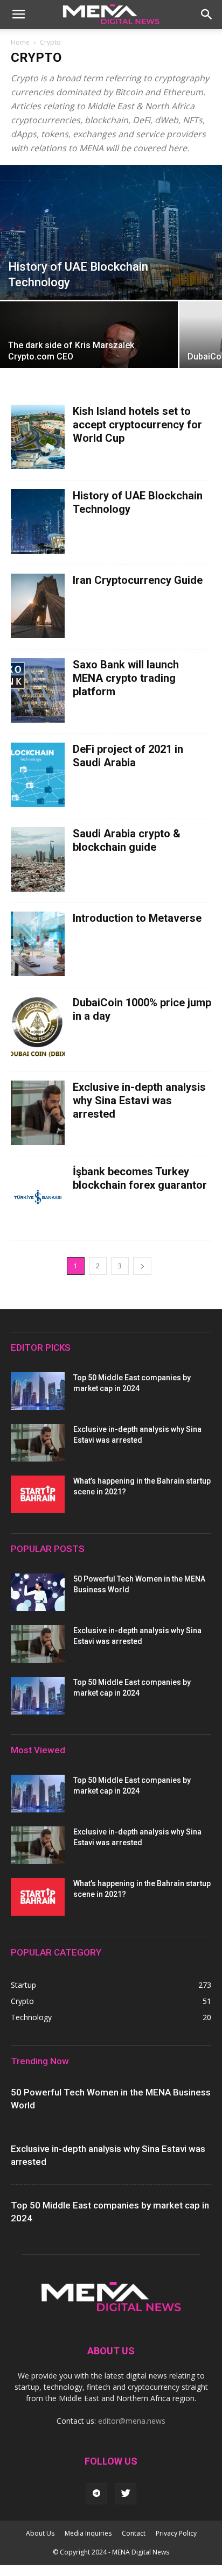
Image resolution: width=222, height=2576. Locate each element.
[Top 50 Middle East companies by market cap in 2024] (38, 1391)
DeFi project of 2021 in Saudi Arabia (128, 756)
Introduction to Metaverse (137, 918)
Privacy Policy (176, 2533)
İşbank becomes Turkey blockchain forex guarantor (140, 1178)
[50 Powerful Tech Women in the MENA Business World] (38, 1592)
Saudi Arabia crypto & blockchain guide (127, 840)
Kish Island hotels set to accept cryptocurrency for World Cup (137, 425)
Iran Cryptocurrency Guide (138, 580)
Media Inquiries (88, 2533)
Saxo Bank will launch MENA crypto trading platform (126, 678)
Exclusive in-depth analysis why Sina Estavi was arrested (139, 1100)
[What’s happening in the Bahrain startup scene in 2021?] (38, 1494)
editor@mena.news (132, 2421)
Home (20, 42)
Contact (134, 2533)
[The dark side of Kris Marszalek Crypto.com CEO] (89, 360)
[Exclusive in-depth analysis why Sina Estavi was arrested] (38, 1443)
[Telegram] (96, 2494)
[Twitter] (126, 2494)
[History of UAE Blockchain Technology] (111, 232)
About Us (40, 2533)
